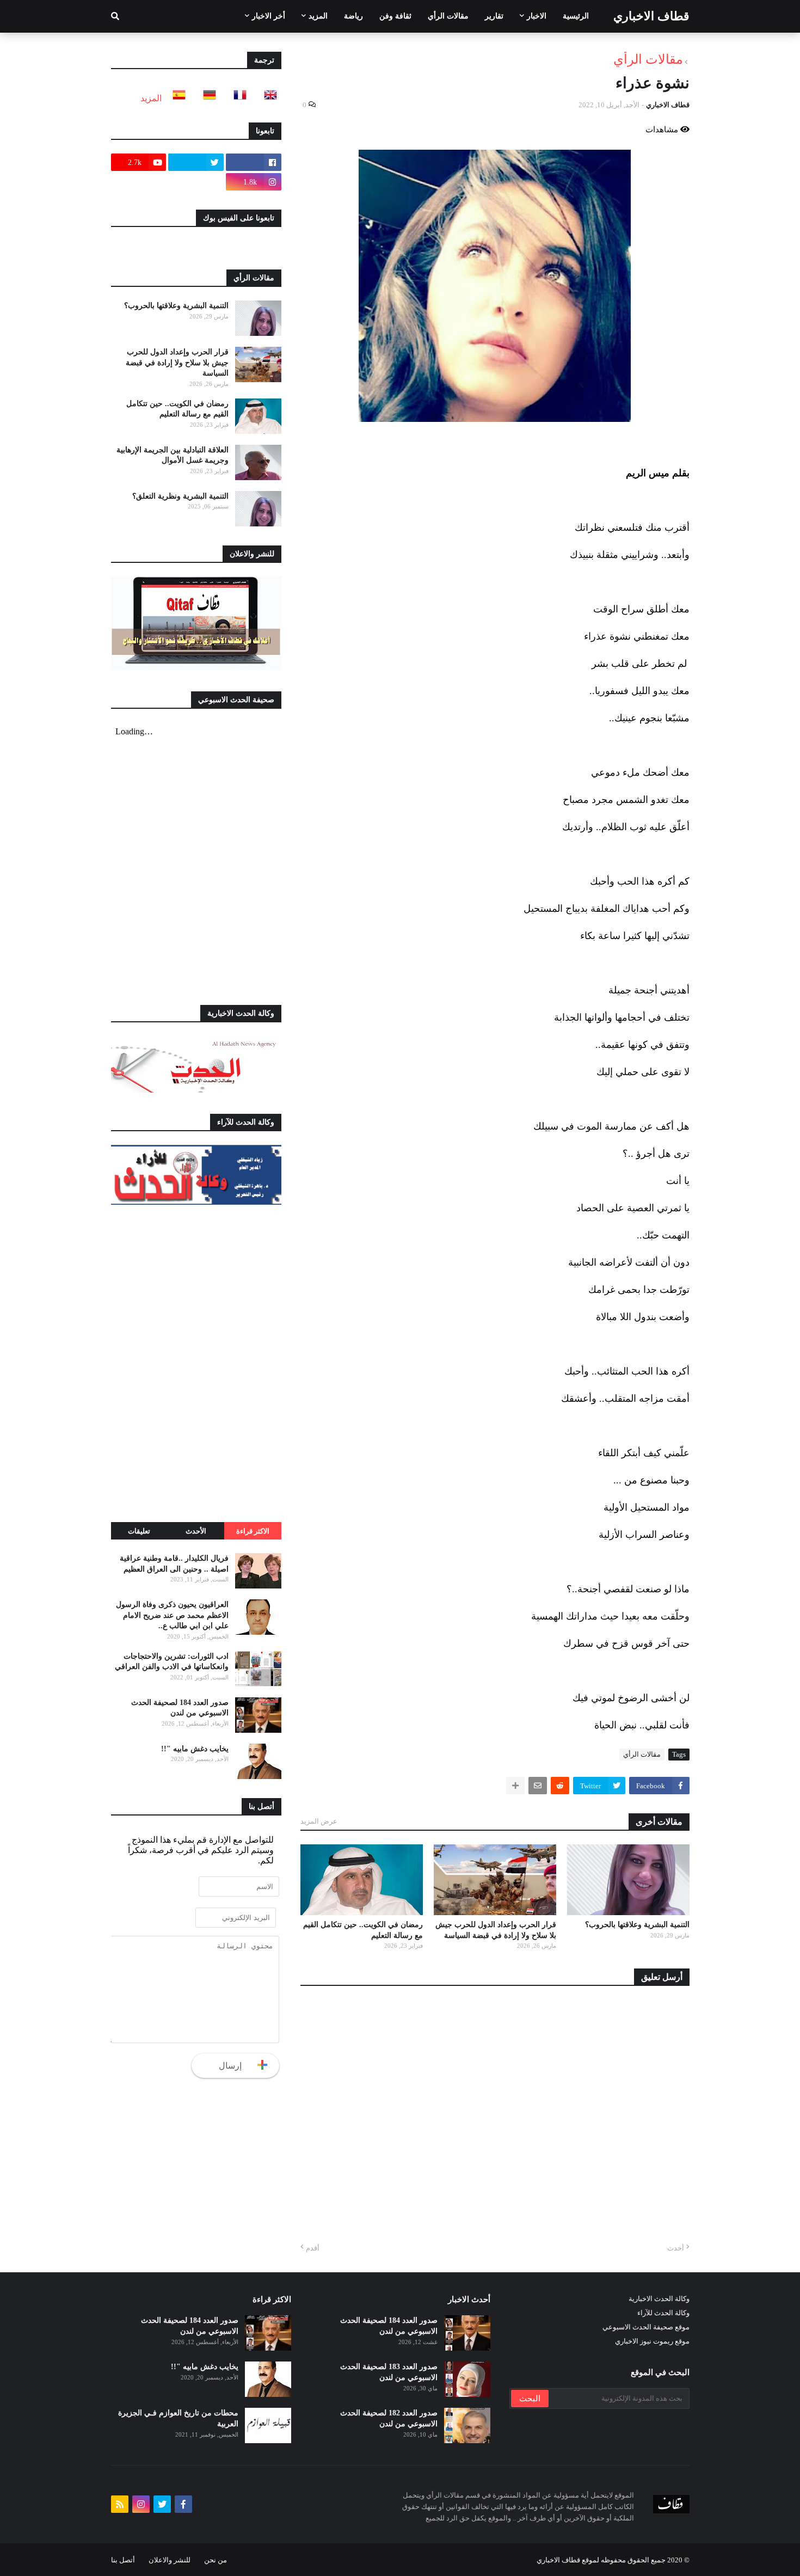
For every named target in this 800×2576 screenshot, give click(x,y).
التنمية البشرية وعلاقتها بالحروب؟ (637, 1925)
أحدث (676, 2248)
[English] (267, 98)
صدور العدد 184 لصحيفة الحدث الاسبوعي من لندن (180, 1708)
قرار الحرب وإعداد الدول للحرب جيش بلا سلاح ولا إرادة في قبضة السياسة (496, 1930)
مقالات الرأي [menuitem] (448, 16)
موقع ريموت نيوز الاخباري (652, 2341)
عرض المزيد (319, 1821)
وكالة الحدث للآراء (663, 2313)
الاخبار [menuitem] (537, 16)
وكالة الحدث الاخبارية (659, 2299)
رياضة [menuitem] (353, 16)
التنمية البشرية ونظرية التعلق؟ (180, 496)
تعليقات (139, 1531)
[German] (206, 98)
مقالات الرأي (648, 59)
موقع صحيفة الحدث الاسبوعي (646, 2327)
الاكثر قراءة (253, 1531)
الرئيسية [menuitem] (576, 16)
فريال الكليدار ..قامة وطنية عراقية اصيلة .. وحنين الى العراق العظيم (174, 1564)
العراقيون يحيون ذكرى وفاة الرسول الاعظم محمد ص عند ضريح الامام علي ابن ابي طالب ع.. (172, 1615)
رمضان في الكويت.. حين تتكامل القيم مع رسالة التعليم (363, 1930)
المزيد (151, 98)
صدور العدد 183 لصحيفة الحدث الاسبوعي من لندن (389, 2372)
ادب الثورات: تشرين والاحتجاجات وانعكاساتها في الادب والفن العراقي (172, 1662)
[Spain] (176, 98)
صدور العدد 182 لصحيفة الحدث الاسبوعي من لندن (389, 2418)
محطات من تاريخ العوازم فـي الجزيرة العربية (178, 2418)
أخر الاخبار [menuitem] (269, 16)
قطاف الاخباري (651, 16)
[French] (237, 98)
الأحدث (196, 1531)
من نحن (216, 2560)
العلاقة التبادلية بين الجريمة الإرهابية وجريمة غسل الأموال (173, 455)
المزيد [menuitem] (318, 16)
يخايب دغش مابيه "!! (195, 1749)
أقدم (313, 2248)
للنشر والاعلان (170, 2560)
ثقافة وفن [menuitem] (395, 16)
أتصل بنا (123, 2560)
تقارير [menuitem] (494, 16)
